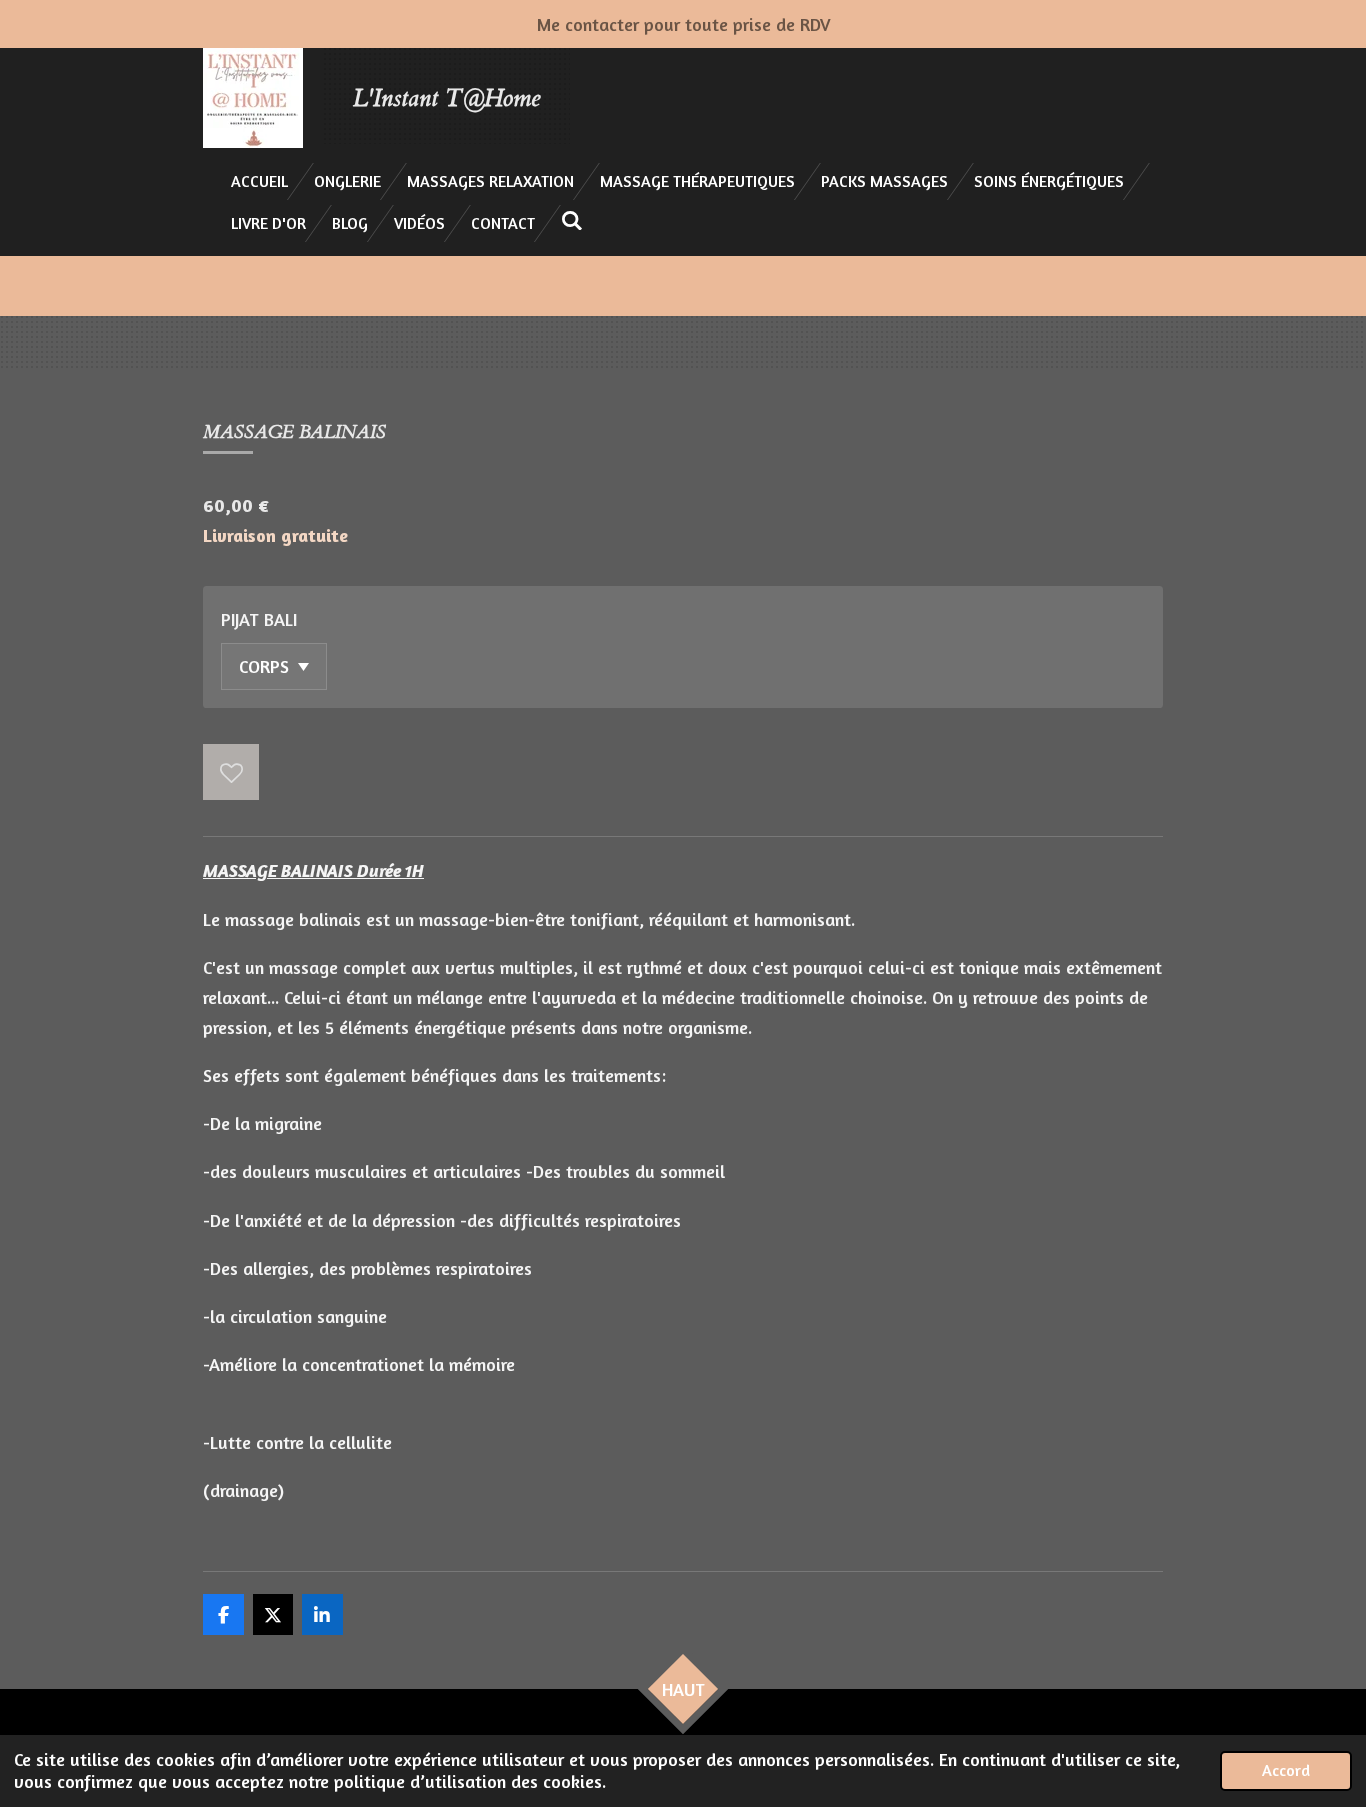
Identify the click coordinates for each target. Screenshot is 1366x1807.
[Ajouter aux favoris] (231, 772)
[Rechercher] (572, 220)
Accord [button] (1286, 1770)
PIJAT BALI (259, 619)
